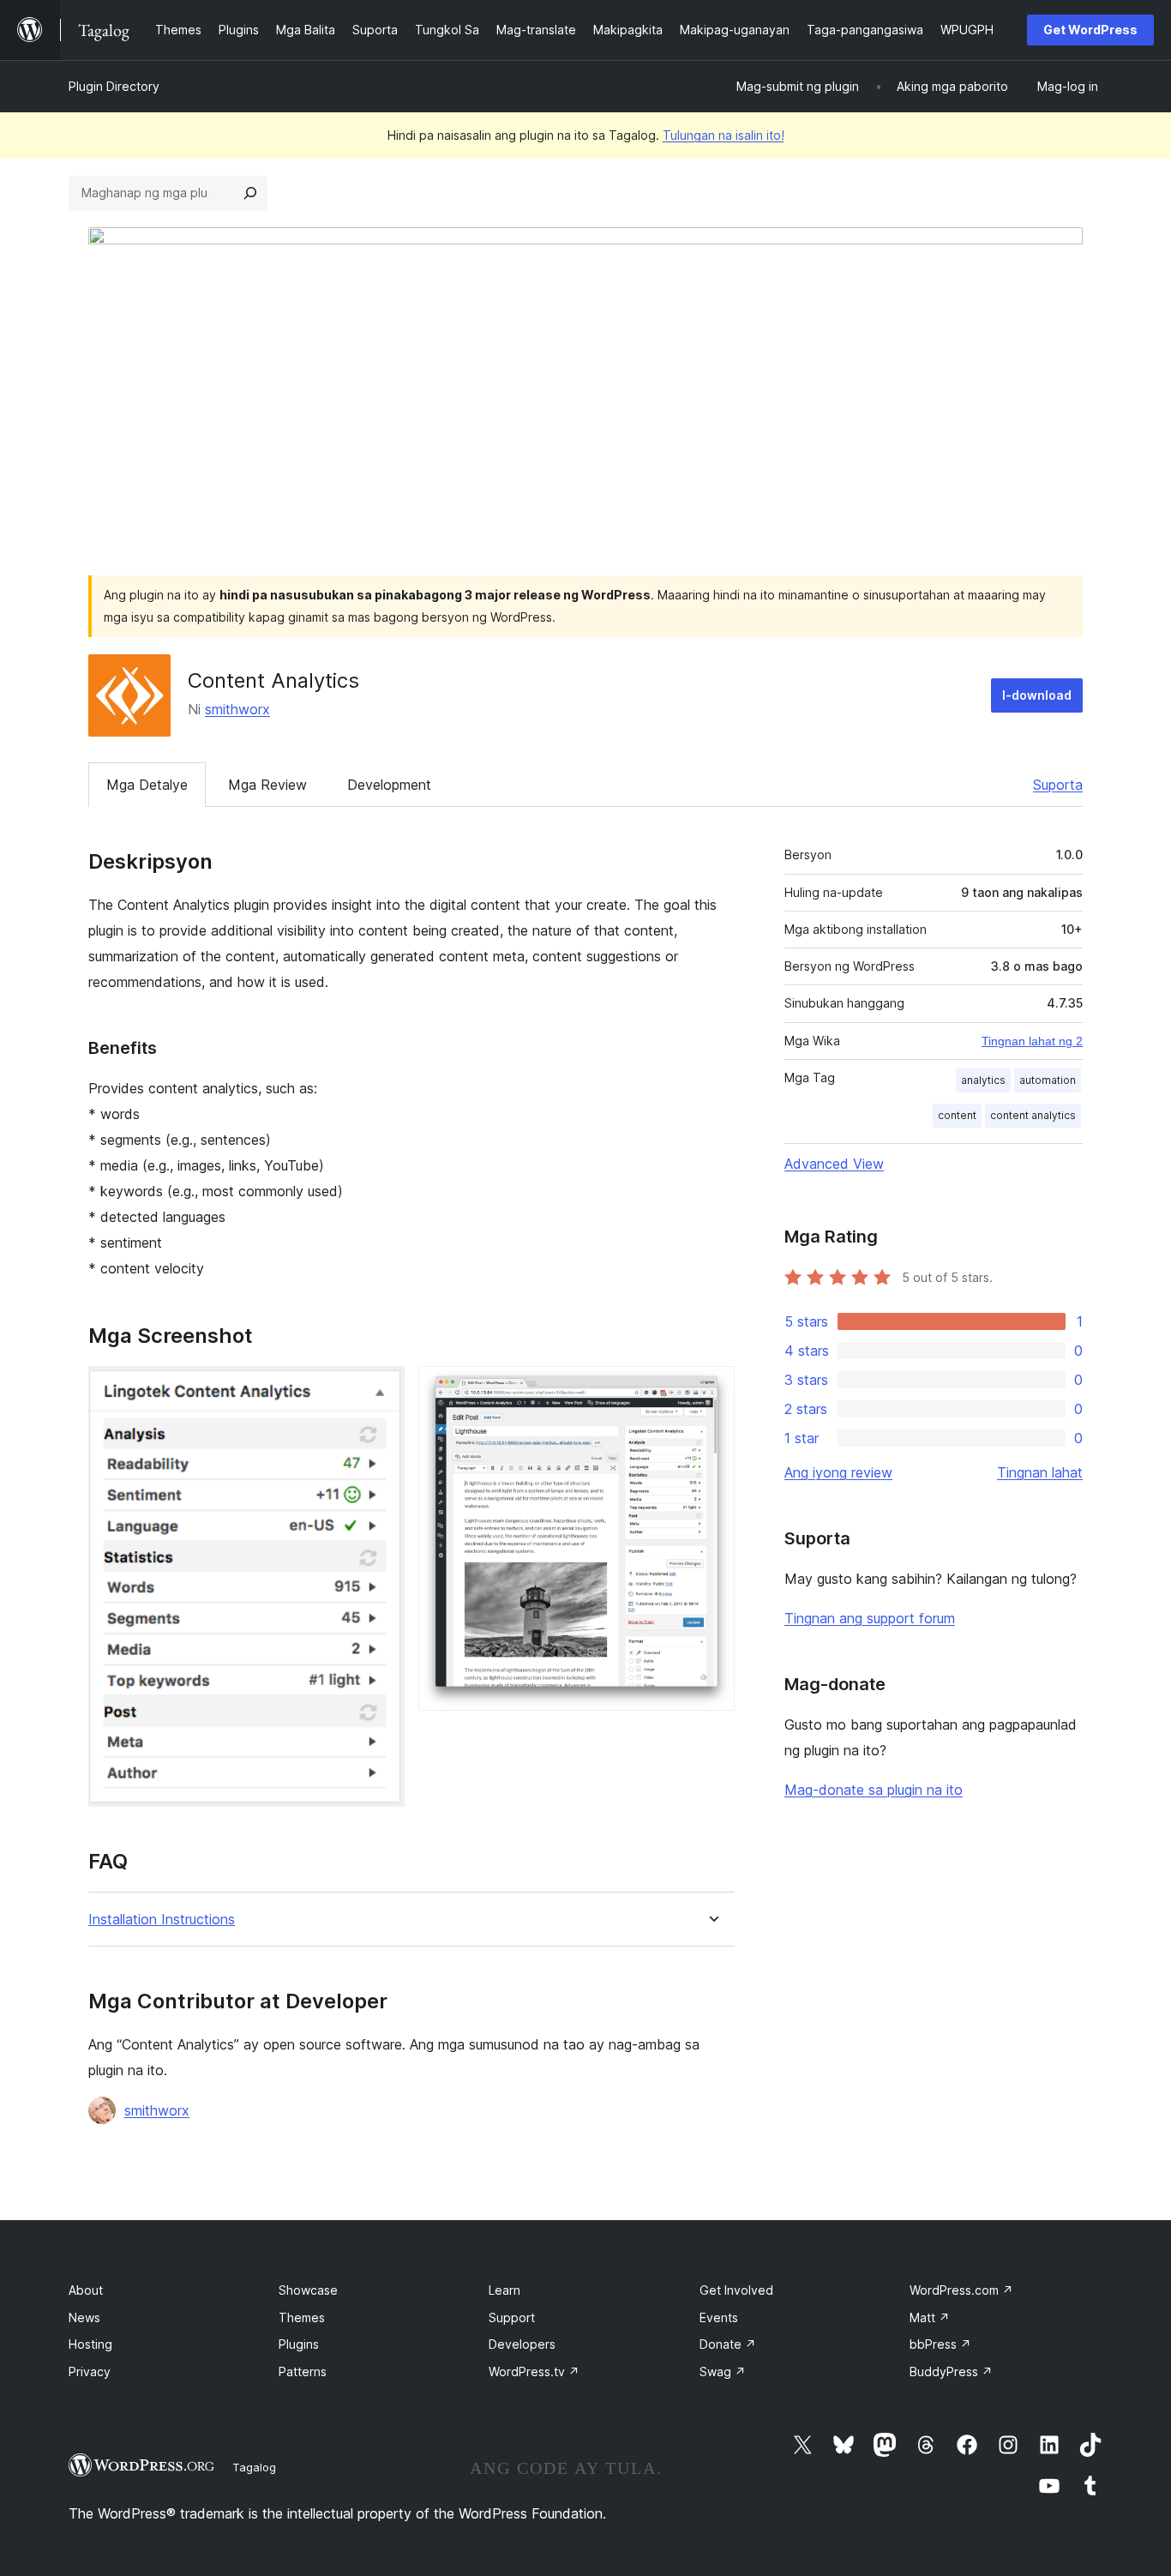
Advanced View (834, 1164)
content (957, 1115)
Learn (504, 2290)
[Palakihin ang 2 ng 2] (712, 1389)
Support (512, 2317)
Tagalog (254, 2467)
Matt (930, 2317)
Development (389, 785)
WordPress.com (961, 2290)
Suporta (1058, 785)
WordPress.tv (534, 2371)
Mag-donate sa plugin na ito (874, 1790)
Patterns (303, 2371)
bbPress (940, 2344)
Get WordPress (1090, 30)
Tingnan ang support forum (870, 1618)
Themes (302, 2317)
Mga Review (267, 785)
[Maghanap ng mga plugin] (250, 193)
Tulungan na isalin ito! (724, 135)
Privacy (90, 2371)
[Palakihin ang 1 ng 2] (381, 1389)
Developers (522, 2344)
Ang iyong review (838, 1472)
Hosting (90, 2344)
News (84, 2317)
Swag (723, 2371)
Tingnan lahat (1040, 1472)
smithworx (237, 709)
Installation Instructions (162, 1920)
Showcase (308, 2290)
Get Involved (736, 2290)
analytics (983, 1080)
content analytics (1033, 1115)
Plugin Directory (114, 86)
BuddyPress (951, 2371)
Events (719, 2317)
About (86, 2290)
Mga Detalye (147, 785)
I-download (1037, 695)
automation (1048, 1080)
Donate (728, 2344)
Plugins (299, 2344)
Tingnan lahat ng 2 (1032, 1041)
